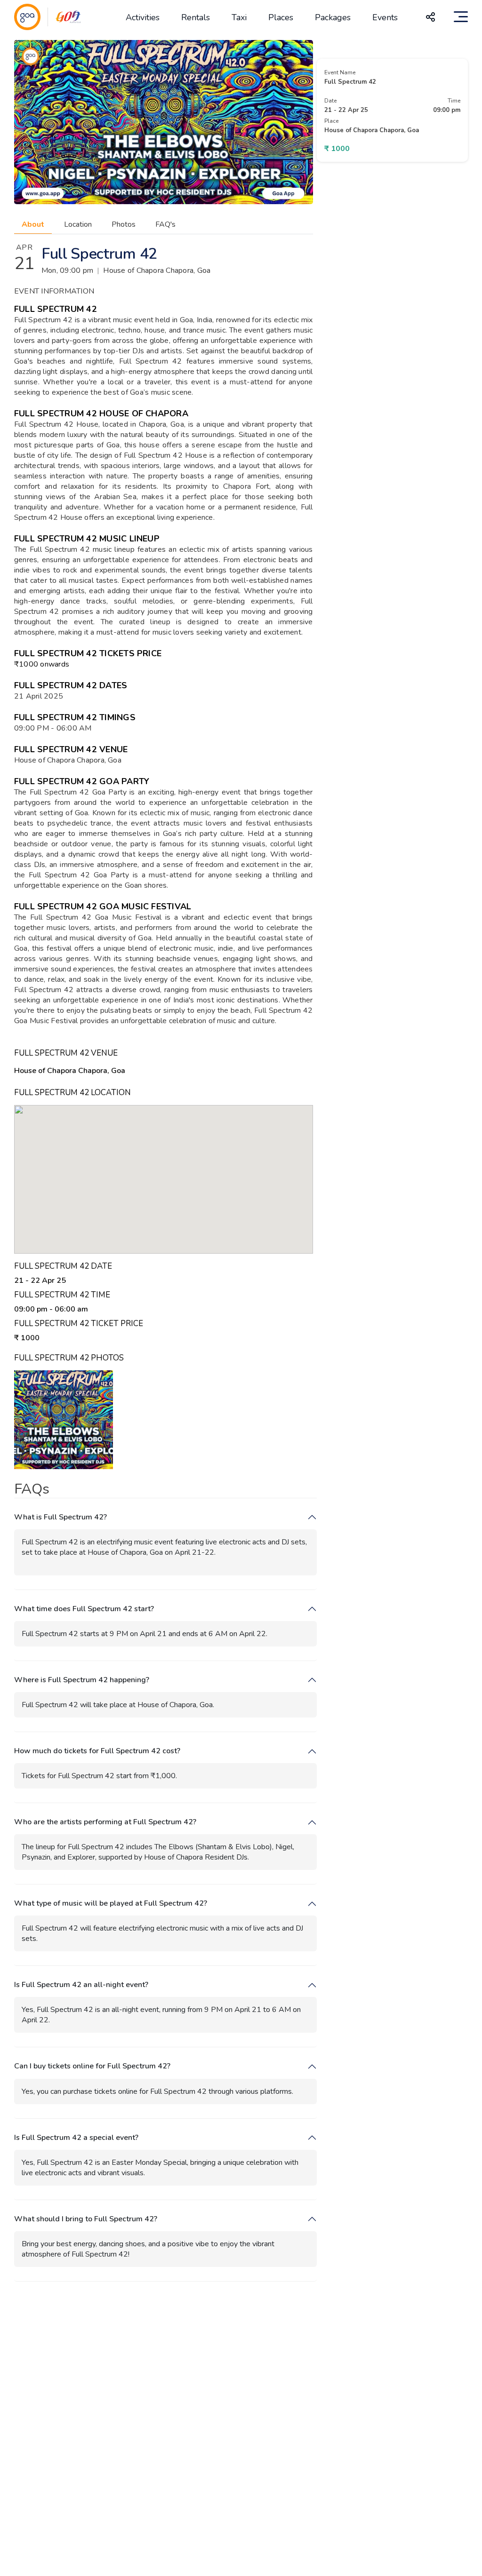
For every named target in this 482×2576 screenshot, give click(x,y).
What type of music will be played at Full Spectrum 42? (111, 1904)
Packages (333, 17)
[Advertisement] (241, 2401)
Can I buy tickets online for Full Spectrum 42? (92, 2066)
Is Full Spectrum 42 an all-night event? (81, 1985)
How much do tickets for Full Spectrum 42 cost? (97, 1751)
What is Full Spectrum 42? (60, 1517)
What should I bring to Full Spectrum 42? (86, 2219)
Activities (143, 17)
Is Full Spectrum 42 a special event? (76, 2138)
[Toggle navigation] (461, 17)
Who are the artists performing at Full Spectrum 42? (105, 1822)
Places (281, 17)
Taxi (239, 17)
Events (385, 17)
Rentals (196, 17)
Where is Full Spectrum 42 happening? (82, 1680)
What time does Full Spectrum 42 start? (84, 1609)
